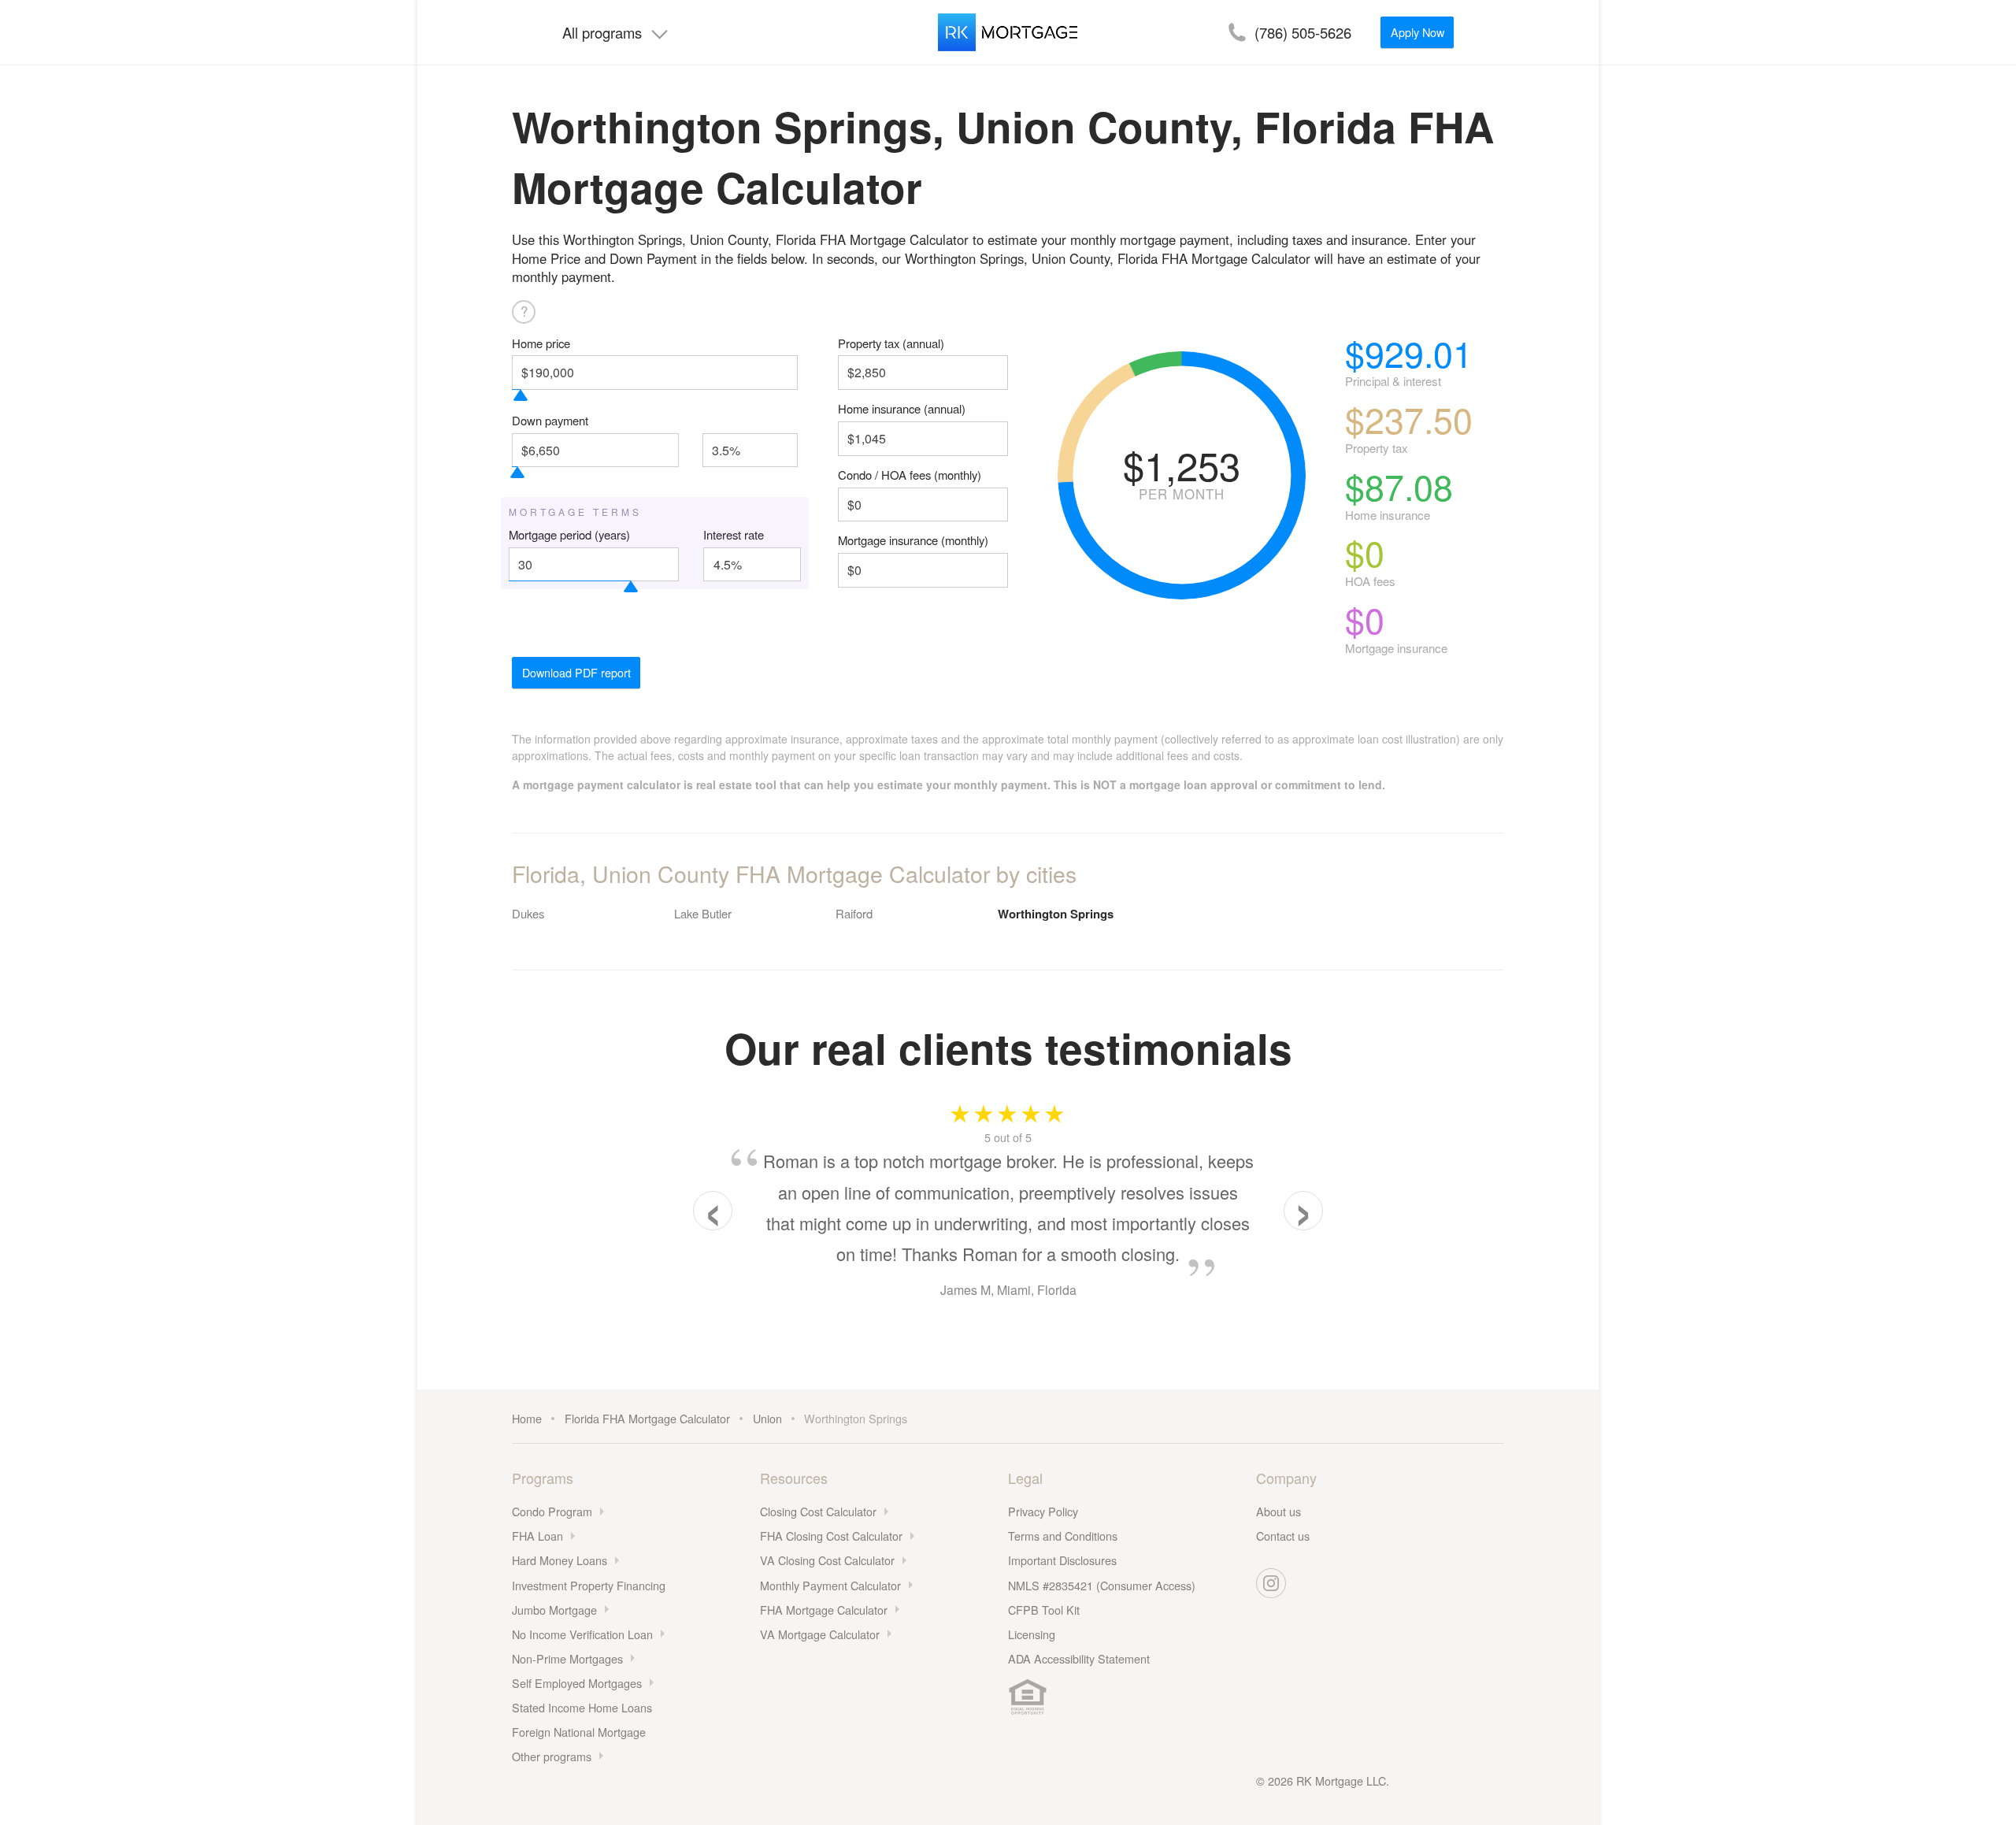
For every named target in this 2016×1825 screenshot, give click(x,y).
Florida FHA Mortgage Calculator (647, 1418)
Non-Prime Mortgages (567, 1658)
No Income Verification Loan (582, 1634)
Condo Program (552, 1511)
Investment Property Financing (589, 1585)
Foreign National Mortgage (579, 1732)
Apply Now (1417, 32)
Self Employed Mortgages (577, 1683)
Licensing (1032, 1634)
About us (1279, 1511)
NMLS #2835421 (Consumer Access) (1102, 1585)
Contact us (1283, 1536)
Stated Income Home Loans (582, 1707)
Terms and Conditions (1063, 1536)
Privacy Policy (1043, 1511)
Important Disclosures (1062, 1560)
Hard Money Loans (560, 1560)
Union (767, 1418)
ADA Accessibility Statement (1079, 1658)
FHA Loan (537, 1536)
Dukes (528, 913)
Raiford (854, 913)
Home (527, 1418)
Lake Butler (703, 913)
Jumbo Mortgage (554, 1610)
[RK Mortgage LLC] (1008, 32)
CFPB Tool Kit (1044, 1610)
